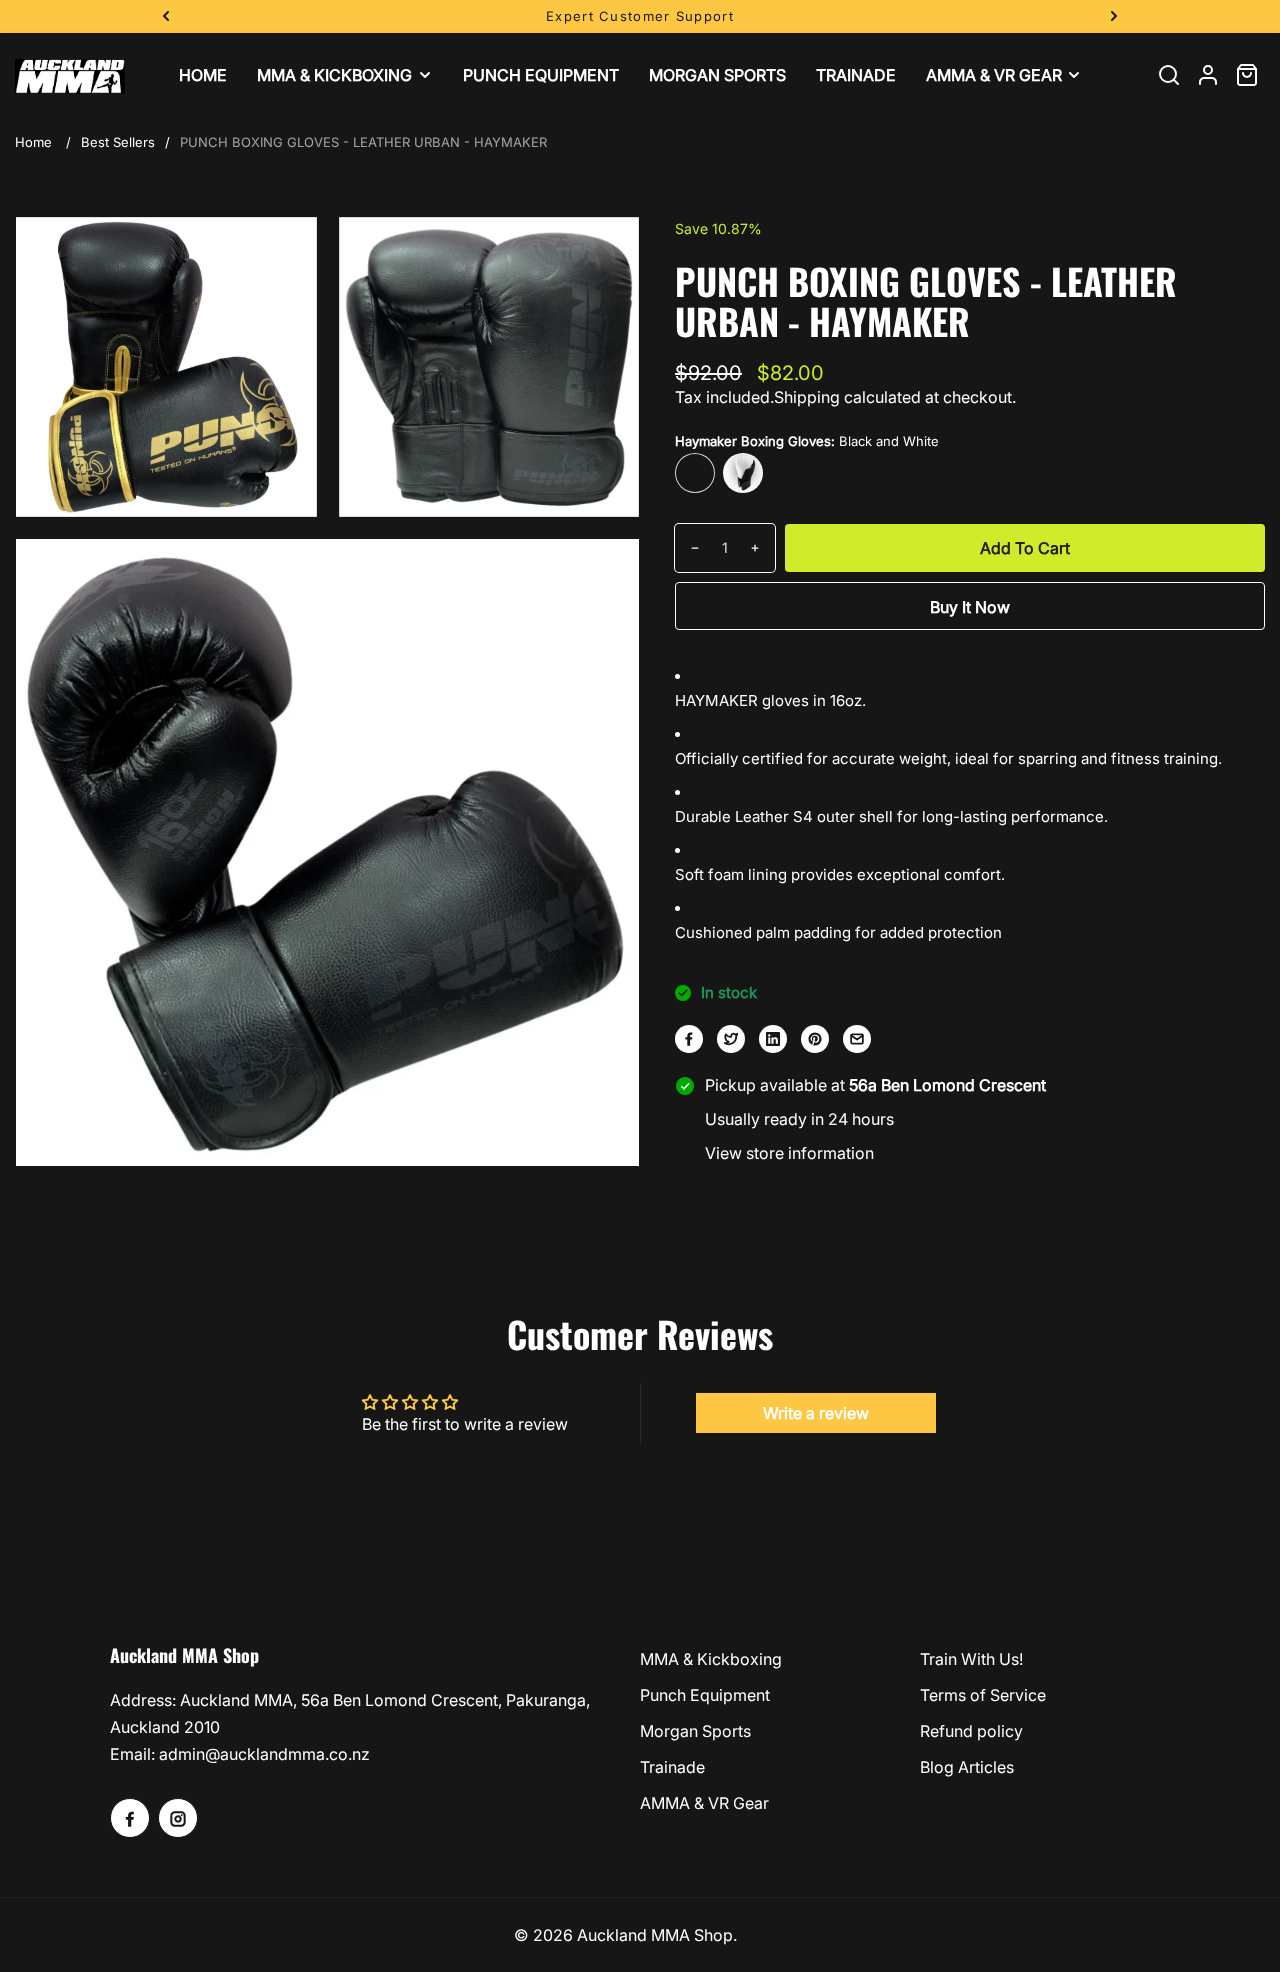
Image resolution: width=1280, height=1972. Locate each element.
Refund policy (971, 1731)
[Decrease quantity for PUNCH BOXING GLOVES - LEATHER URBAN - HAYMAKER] (687, 548)
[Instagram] (178, 1818)
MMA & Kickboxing (711, 1659)
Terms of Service (983, 1695)
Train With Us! (971, 1659)
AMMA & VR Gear (704, 1803)
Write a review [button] (816, 1413)
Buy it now (970, 607)
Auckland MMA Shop (655, 1935)
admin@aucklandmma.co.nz (264, 1754)
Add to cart (1025, 548)
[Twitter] (731, 1039)
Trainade (672, 1767)
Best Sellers (118, 142)
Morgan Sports (695, 1731)
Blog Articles (967, 1767)
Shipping (807, 397)
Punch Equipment (705, 1695)
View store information (789, 1153)
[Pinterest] (815, 1039)
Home (33, 142)
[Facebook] (689, 1039)
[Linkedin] (773, 1039)
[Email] (857, 1039)
